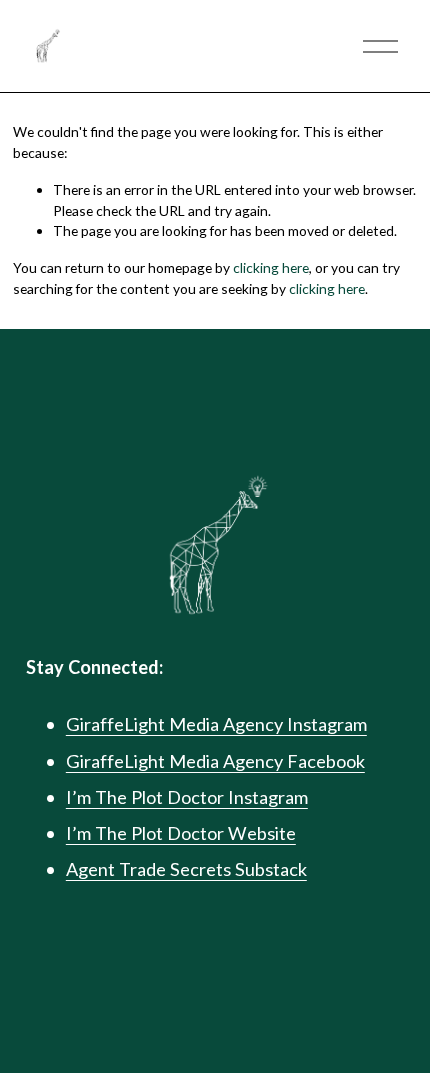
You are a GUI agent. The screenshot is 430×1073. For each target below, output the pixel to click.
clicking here (271, 267)
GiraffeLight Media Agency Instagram (216, 724)
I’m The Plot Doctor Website (181, 833)
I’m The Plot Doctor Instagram (187, 797)
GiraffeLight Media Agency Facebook (215, 761)
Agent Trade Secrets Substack (186, 869)
